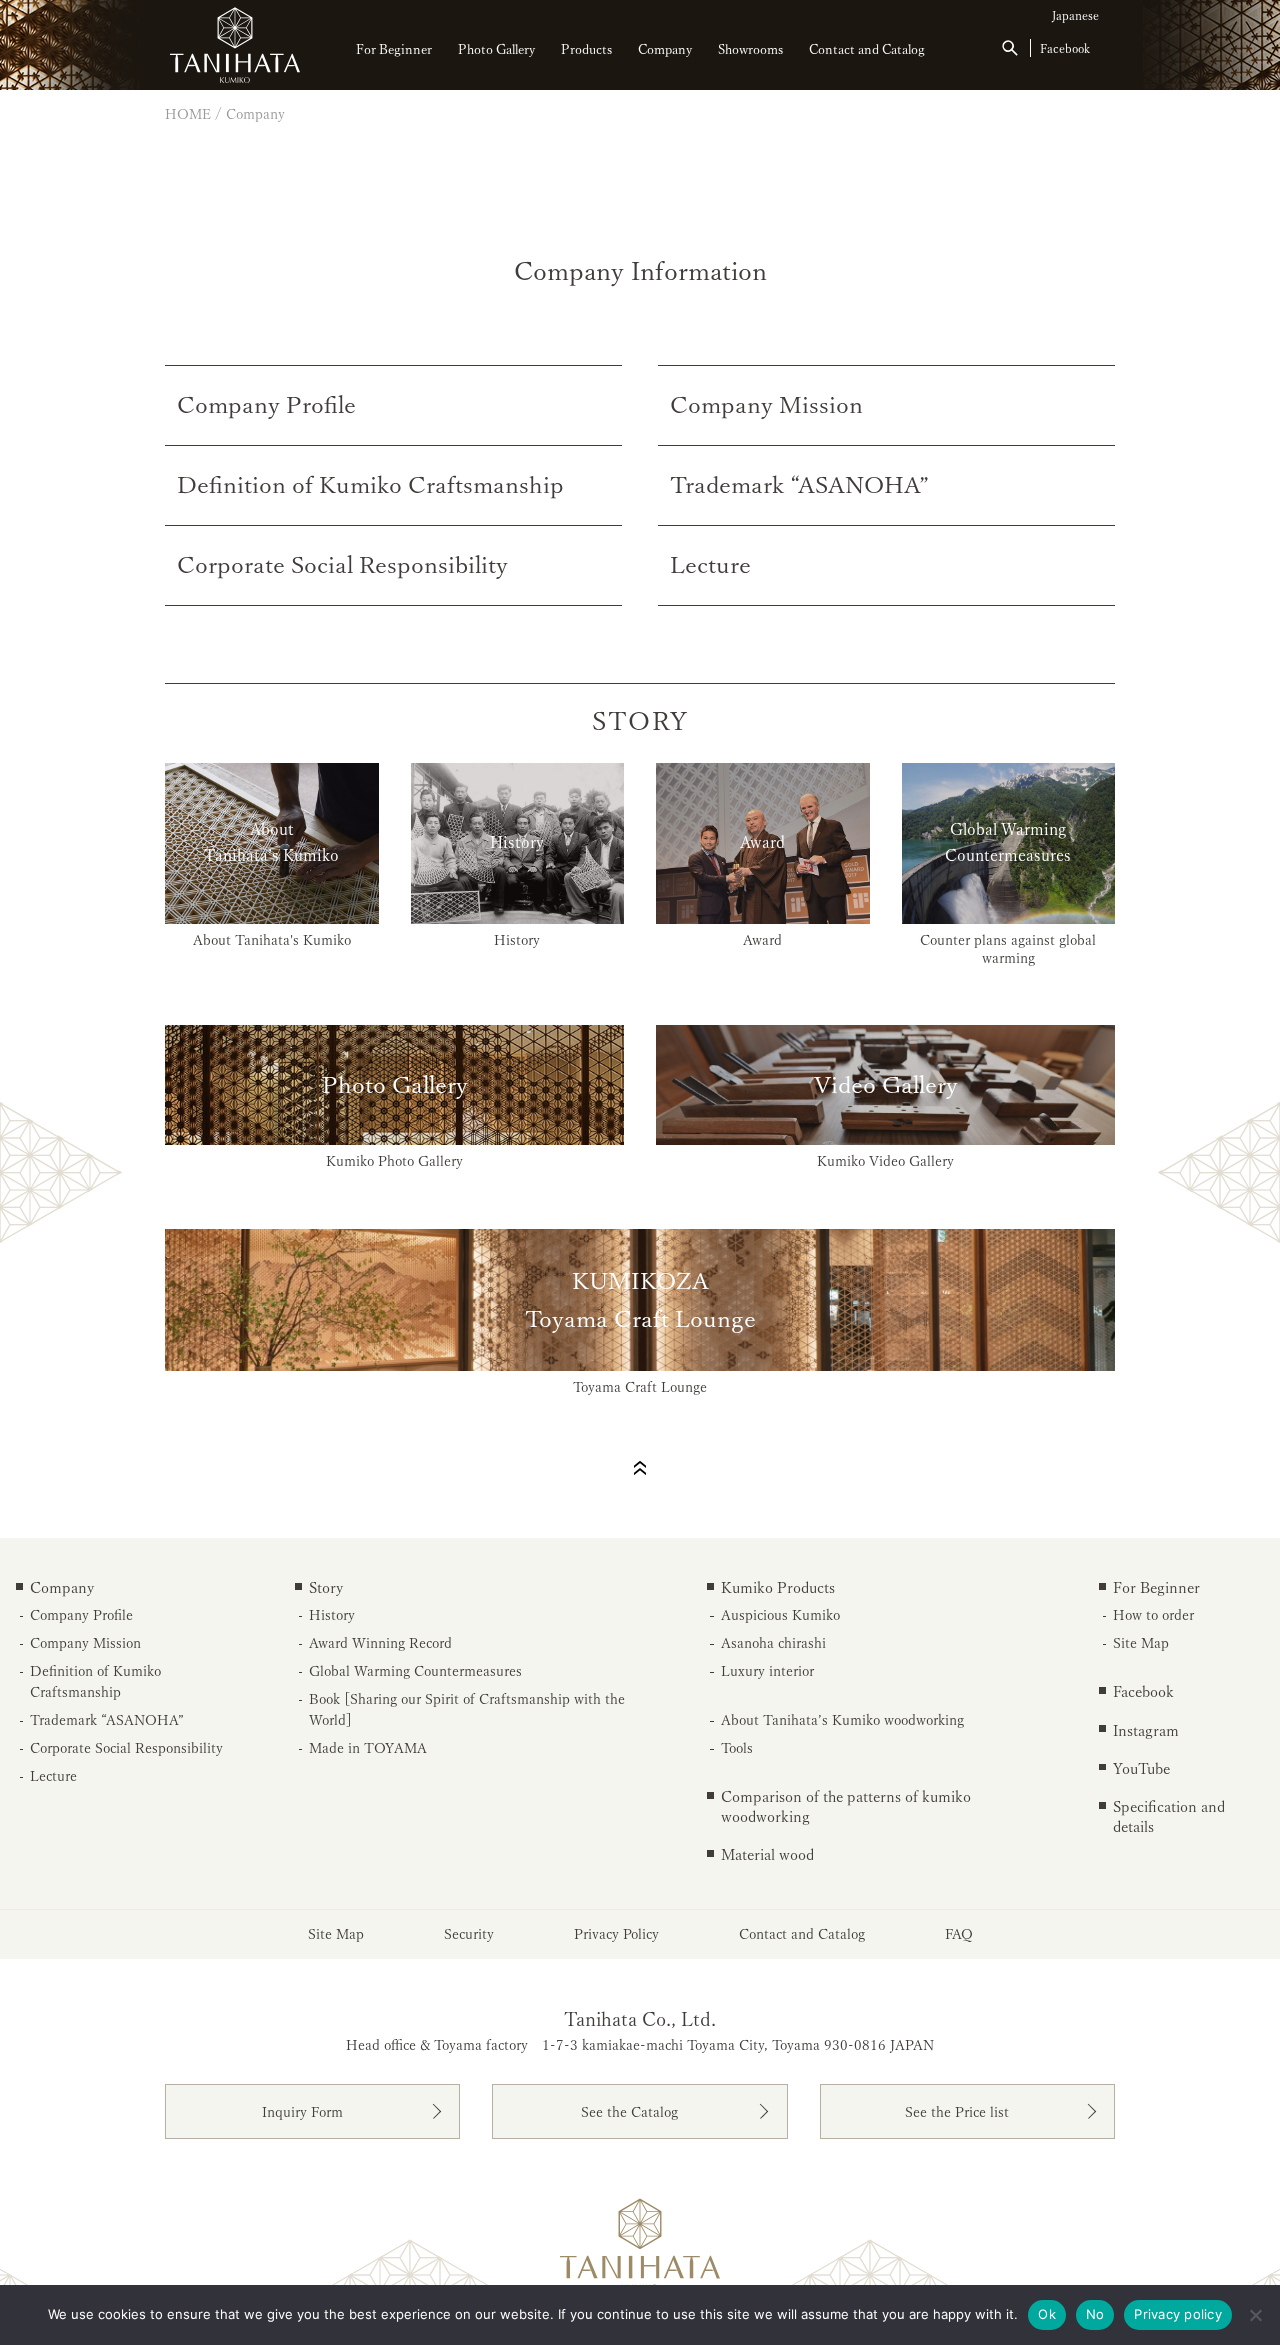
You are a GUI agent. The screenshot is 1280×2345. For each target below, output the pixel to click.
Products (586, 49)
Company (665, 49)
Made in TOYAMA (368, 1748)
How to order (1153, 1615)
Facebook (1065, 48)
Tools (737, 1748)
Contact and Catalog (867, 49)
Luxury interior (767, 1671)
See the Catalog (629, 2112)
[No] (1255, 2315)
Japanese (1075, 15)
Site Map (1141, 1643)
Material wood (767, 1854)
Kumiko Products (778, 1587)
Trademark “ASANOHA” (107, 1720)
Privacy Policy (616, 1934)
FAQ (959, 1934)
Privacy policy (1178, 2314)
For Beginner (394, 49)
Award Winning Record (380, 1643)
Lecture (53, 1776)
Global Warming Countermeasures (415, 1671)
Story (326, 1587)
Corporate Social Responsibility (126, 1748)
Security (469, 1934)
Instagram (1146, 1730)
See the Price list (957, 2112)
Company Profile (81, 1615)
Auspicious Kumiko (780, 1615)
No (1095, 2314)
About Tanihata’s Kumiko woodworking (842, 1720)
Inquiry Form (302, 2112)
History (332, 1615)
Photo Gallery (496, 49)
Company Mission (85, 1643)
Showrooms (750, 49)
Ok (1047, 2314)
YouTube (1141, 1768)
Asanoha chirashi (773, 1643)
